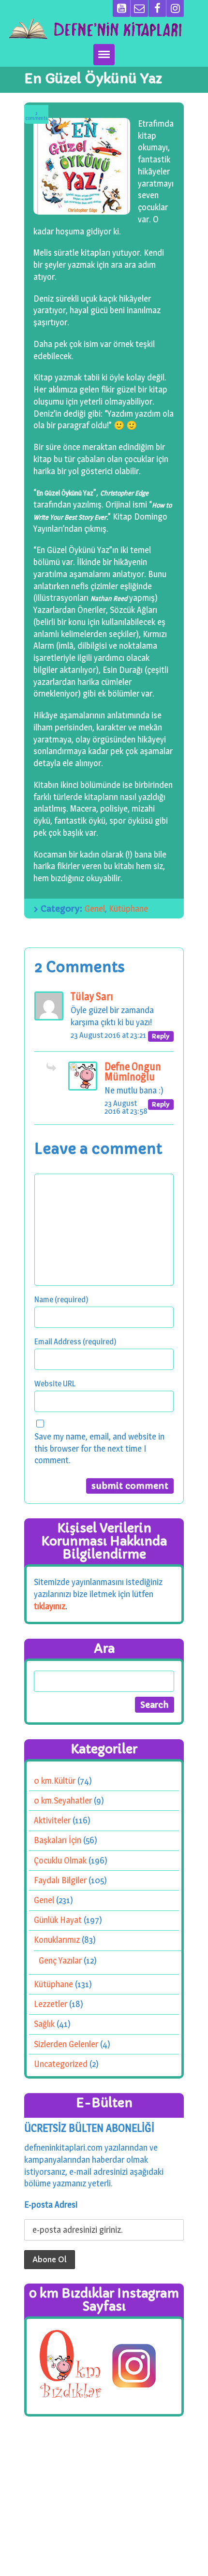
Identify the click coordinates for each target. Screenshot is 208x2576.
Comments (37, 116)
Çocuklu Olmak (60, 1860)
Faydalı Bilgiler (60, 1880)
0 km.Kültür (55, 1781)
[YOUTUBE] (121, 8)
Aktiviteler (52, 1820)
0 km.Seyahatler (63, 1800)
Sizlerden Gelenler (66, 2044)
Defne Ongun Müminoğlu (133, 1072)
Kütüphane (128, 909)
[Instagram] (175, 8)
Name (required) (61, 1299)
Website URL (55, 1383)
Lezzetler (51, 2004)
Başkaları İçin (58, 1840)
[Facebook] (157, 8)
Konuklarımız (57, 1940)
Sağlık (44, 2024)
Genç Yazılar (60, 1960)
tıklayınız (50, 1606)
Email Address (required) (75, 1341)
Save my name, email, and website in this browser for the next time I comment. (99, 1448)
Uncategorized (61, 2064)
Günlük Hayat (58, 1920)
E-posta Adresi (51, 2205)
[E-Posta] (139, 8)
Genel (95, 909)
